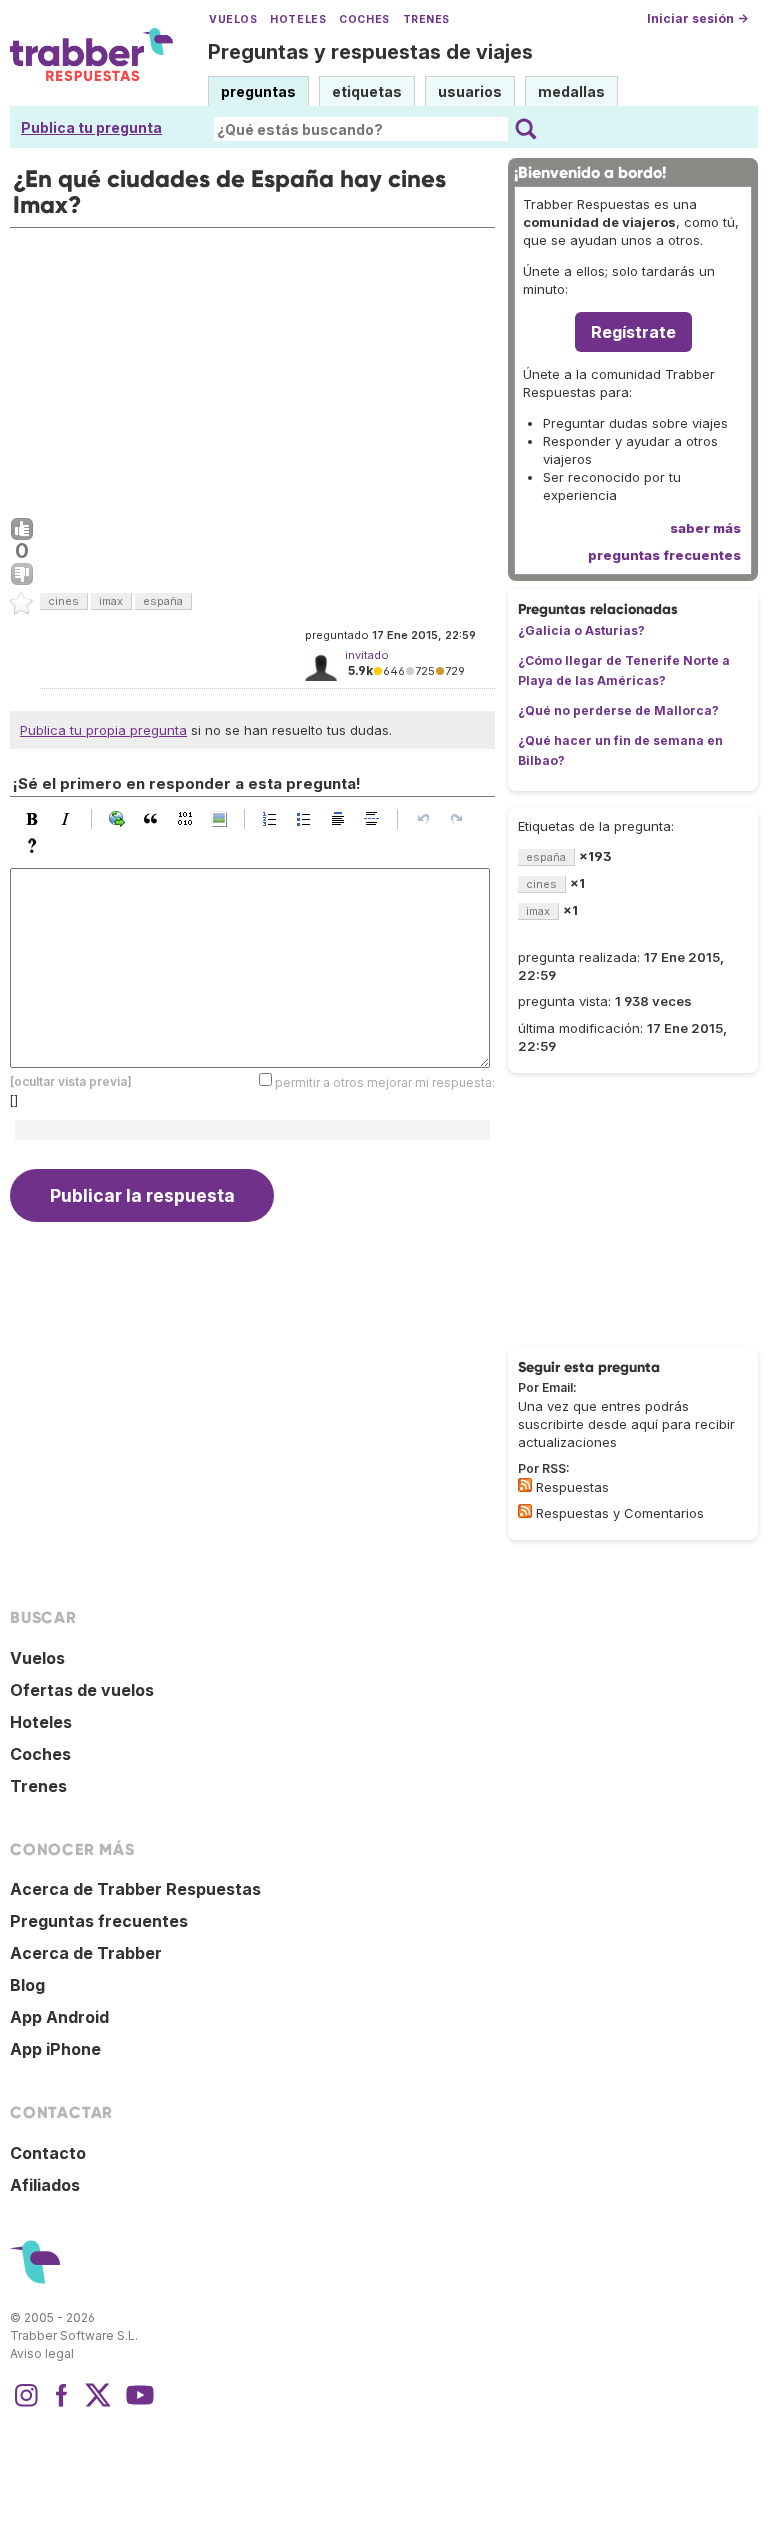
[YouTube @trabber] (137, 2405)
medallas (571, 91)
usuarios (470, 91)
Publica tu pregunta (91, 127)
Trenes (426, 19)
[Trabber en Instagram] (26, 2405)
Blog (27, 1985)
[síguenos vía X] (98, 2405)
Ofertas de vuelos (82, 1690)
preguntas (258, 91)
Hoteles (298, 19)
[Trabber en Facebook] (62, 2405)
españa (163, 601)
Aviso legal (42, 2353)
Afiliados (45, 2185)
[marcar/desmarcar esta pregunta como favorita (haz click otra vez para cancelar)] (22, 604)
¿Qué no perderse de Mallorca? (618, 710)
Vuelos (233, 19)
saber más (705, 528)
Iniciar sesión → (697, 18)
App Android (59, 2017)
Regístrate (633, 332)
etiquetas (367, 91)
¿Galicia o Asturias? (581, 630)
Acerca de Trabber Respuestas (135, 1889)
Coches (364, 19)
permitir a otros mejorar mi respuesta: (385, 1082)
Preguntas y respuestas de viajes (370, 52)
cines (63, 601)
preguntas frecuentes (664, 555)
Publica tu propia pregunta (103, 730)
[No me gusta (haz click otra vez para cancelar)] (22, 575)
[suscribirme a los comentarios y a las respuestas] (525, 1511)
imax (111, 601)
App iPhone (55, 2049)
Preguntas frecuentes (99, 1921)
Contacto (48, 2153)
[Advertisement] (252, 368)
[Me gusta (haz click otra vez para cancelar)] (22, 530)
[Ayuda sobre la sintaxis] (37, 846)
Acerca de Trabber (86, 1953)
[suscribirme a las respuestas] (525, 1485)
